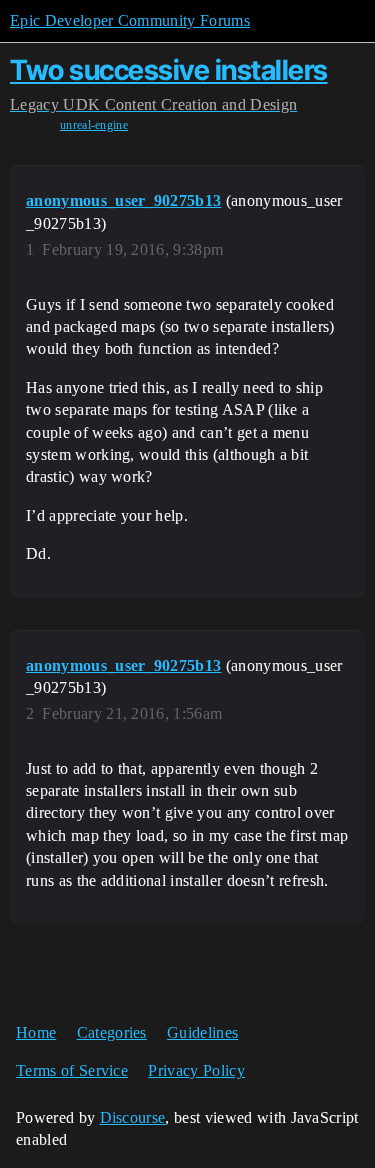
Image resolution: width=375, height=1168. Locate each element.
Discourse (133, 1117)
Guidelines (202, 1032)
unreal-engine (94, 125)
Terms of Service (72, 1070)
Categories (112, 1032)
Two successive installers (169, 70)
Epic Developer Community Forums (130, 20)
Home (36, 1032)
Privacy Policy (196, 1070)
